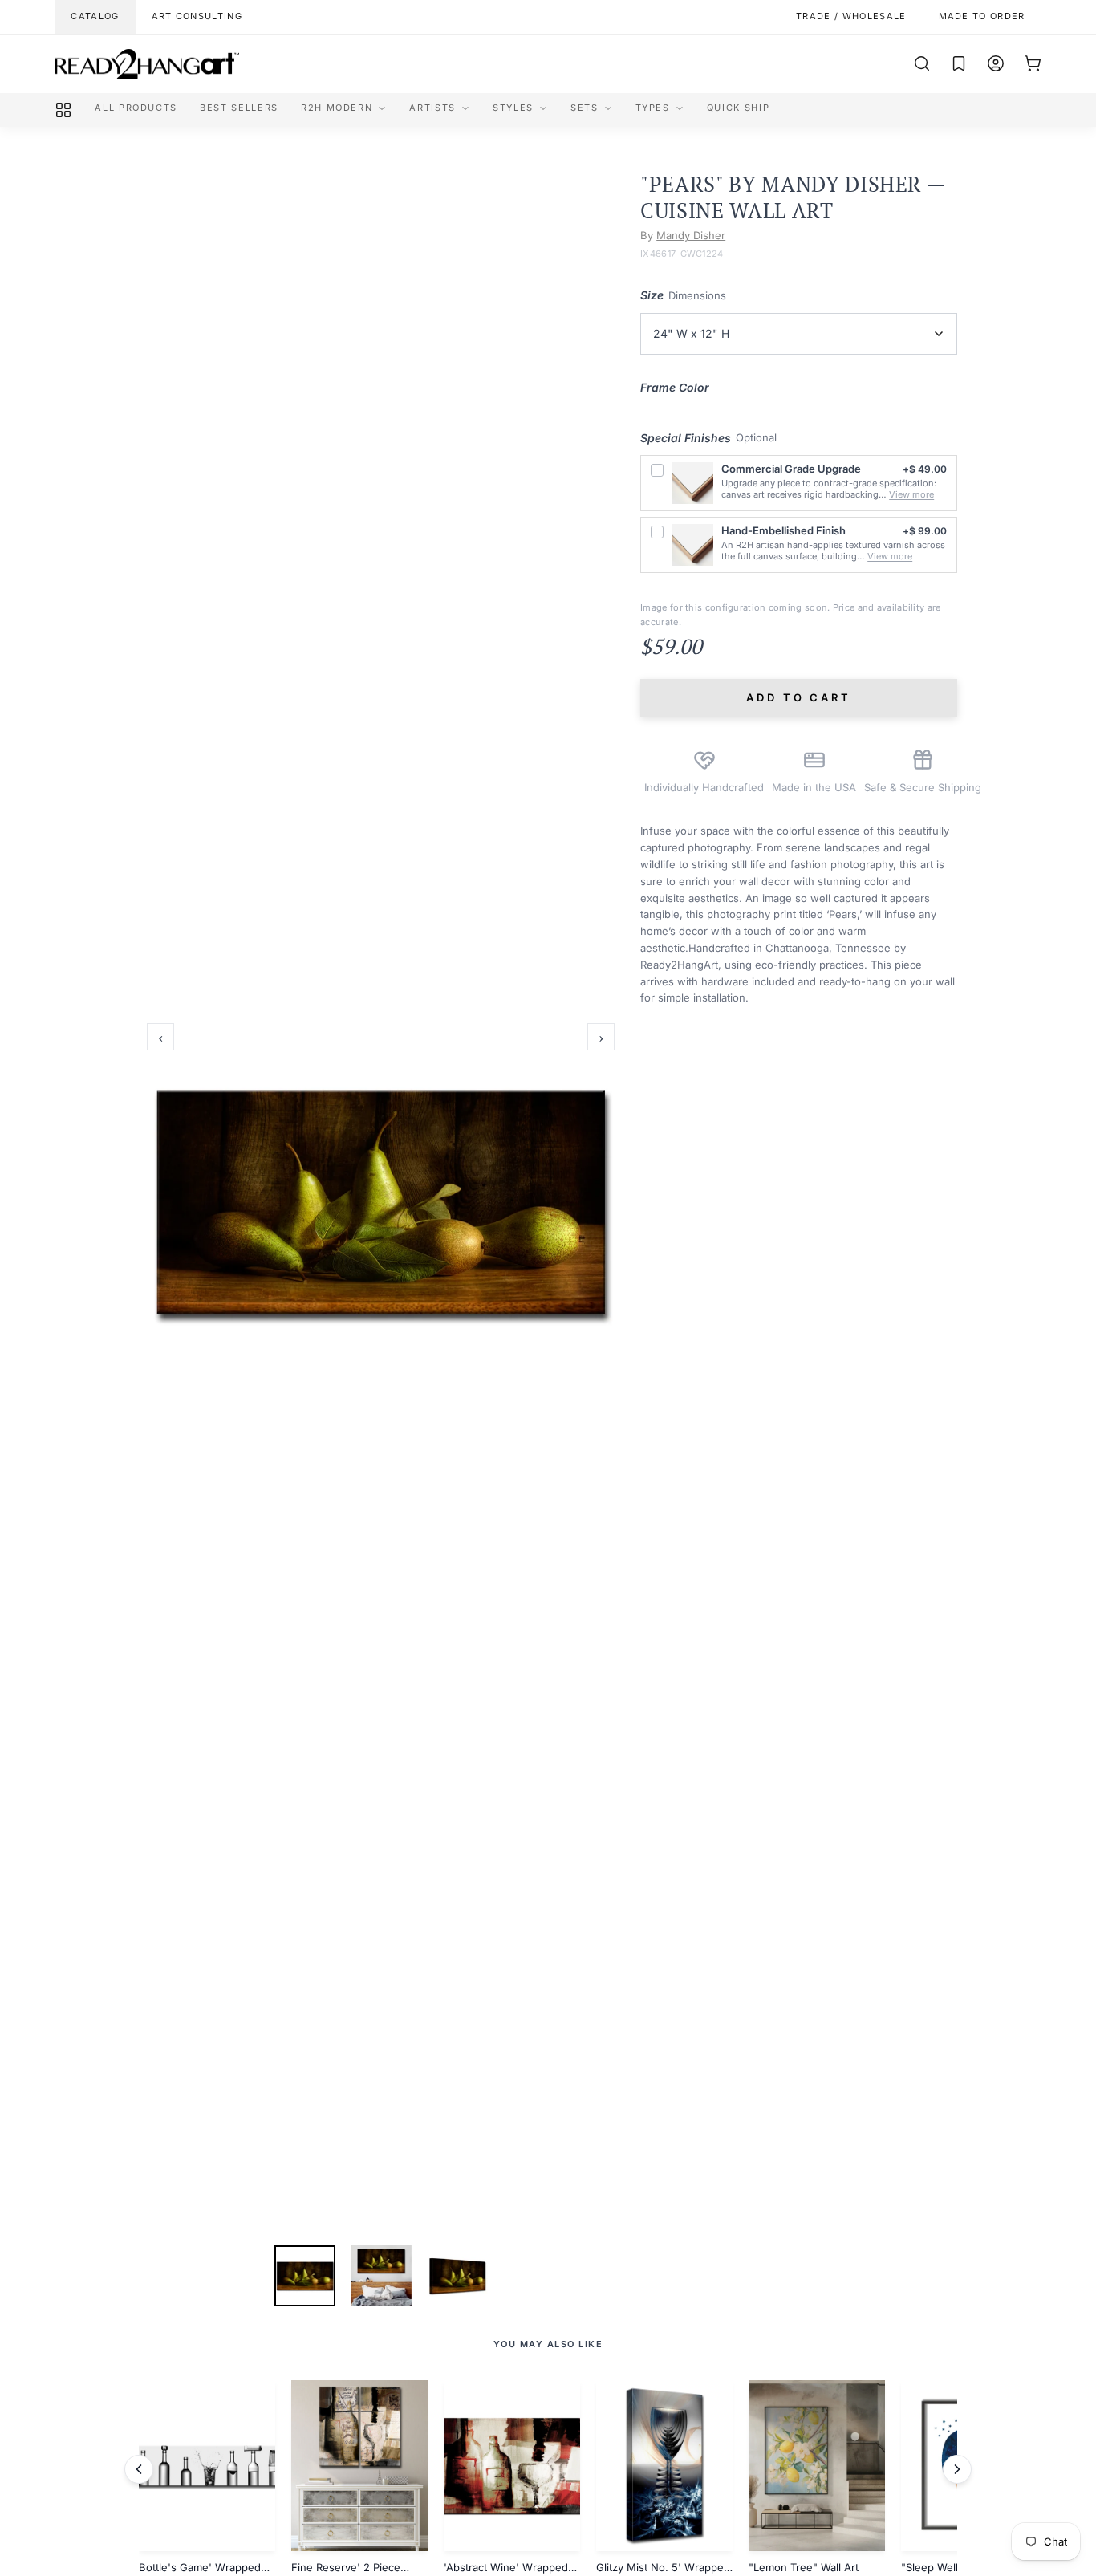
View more (911, 494)
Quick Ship (739, 108)
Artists (432, 108)
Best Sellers (239, 108)
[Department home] (63, 110)
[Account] (996, 63)
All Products (136, 108)
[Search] (922, 63)
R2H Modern (337, 108)
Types (653, 108)
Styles (513, 108)
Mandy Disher (691, 235)
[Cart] (1033, 63)
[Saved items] (959, 63)
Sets (585, 108)
